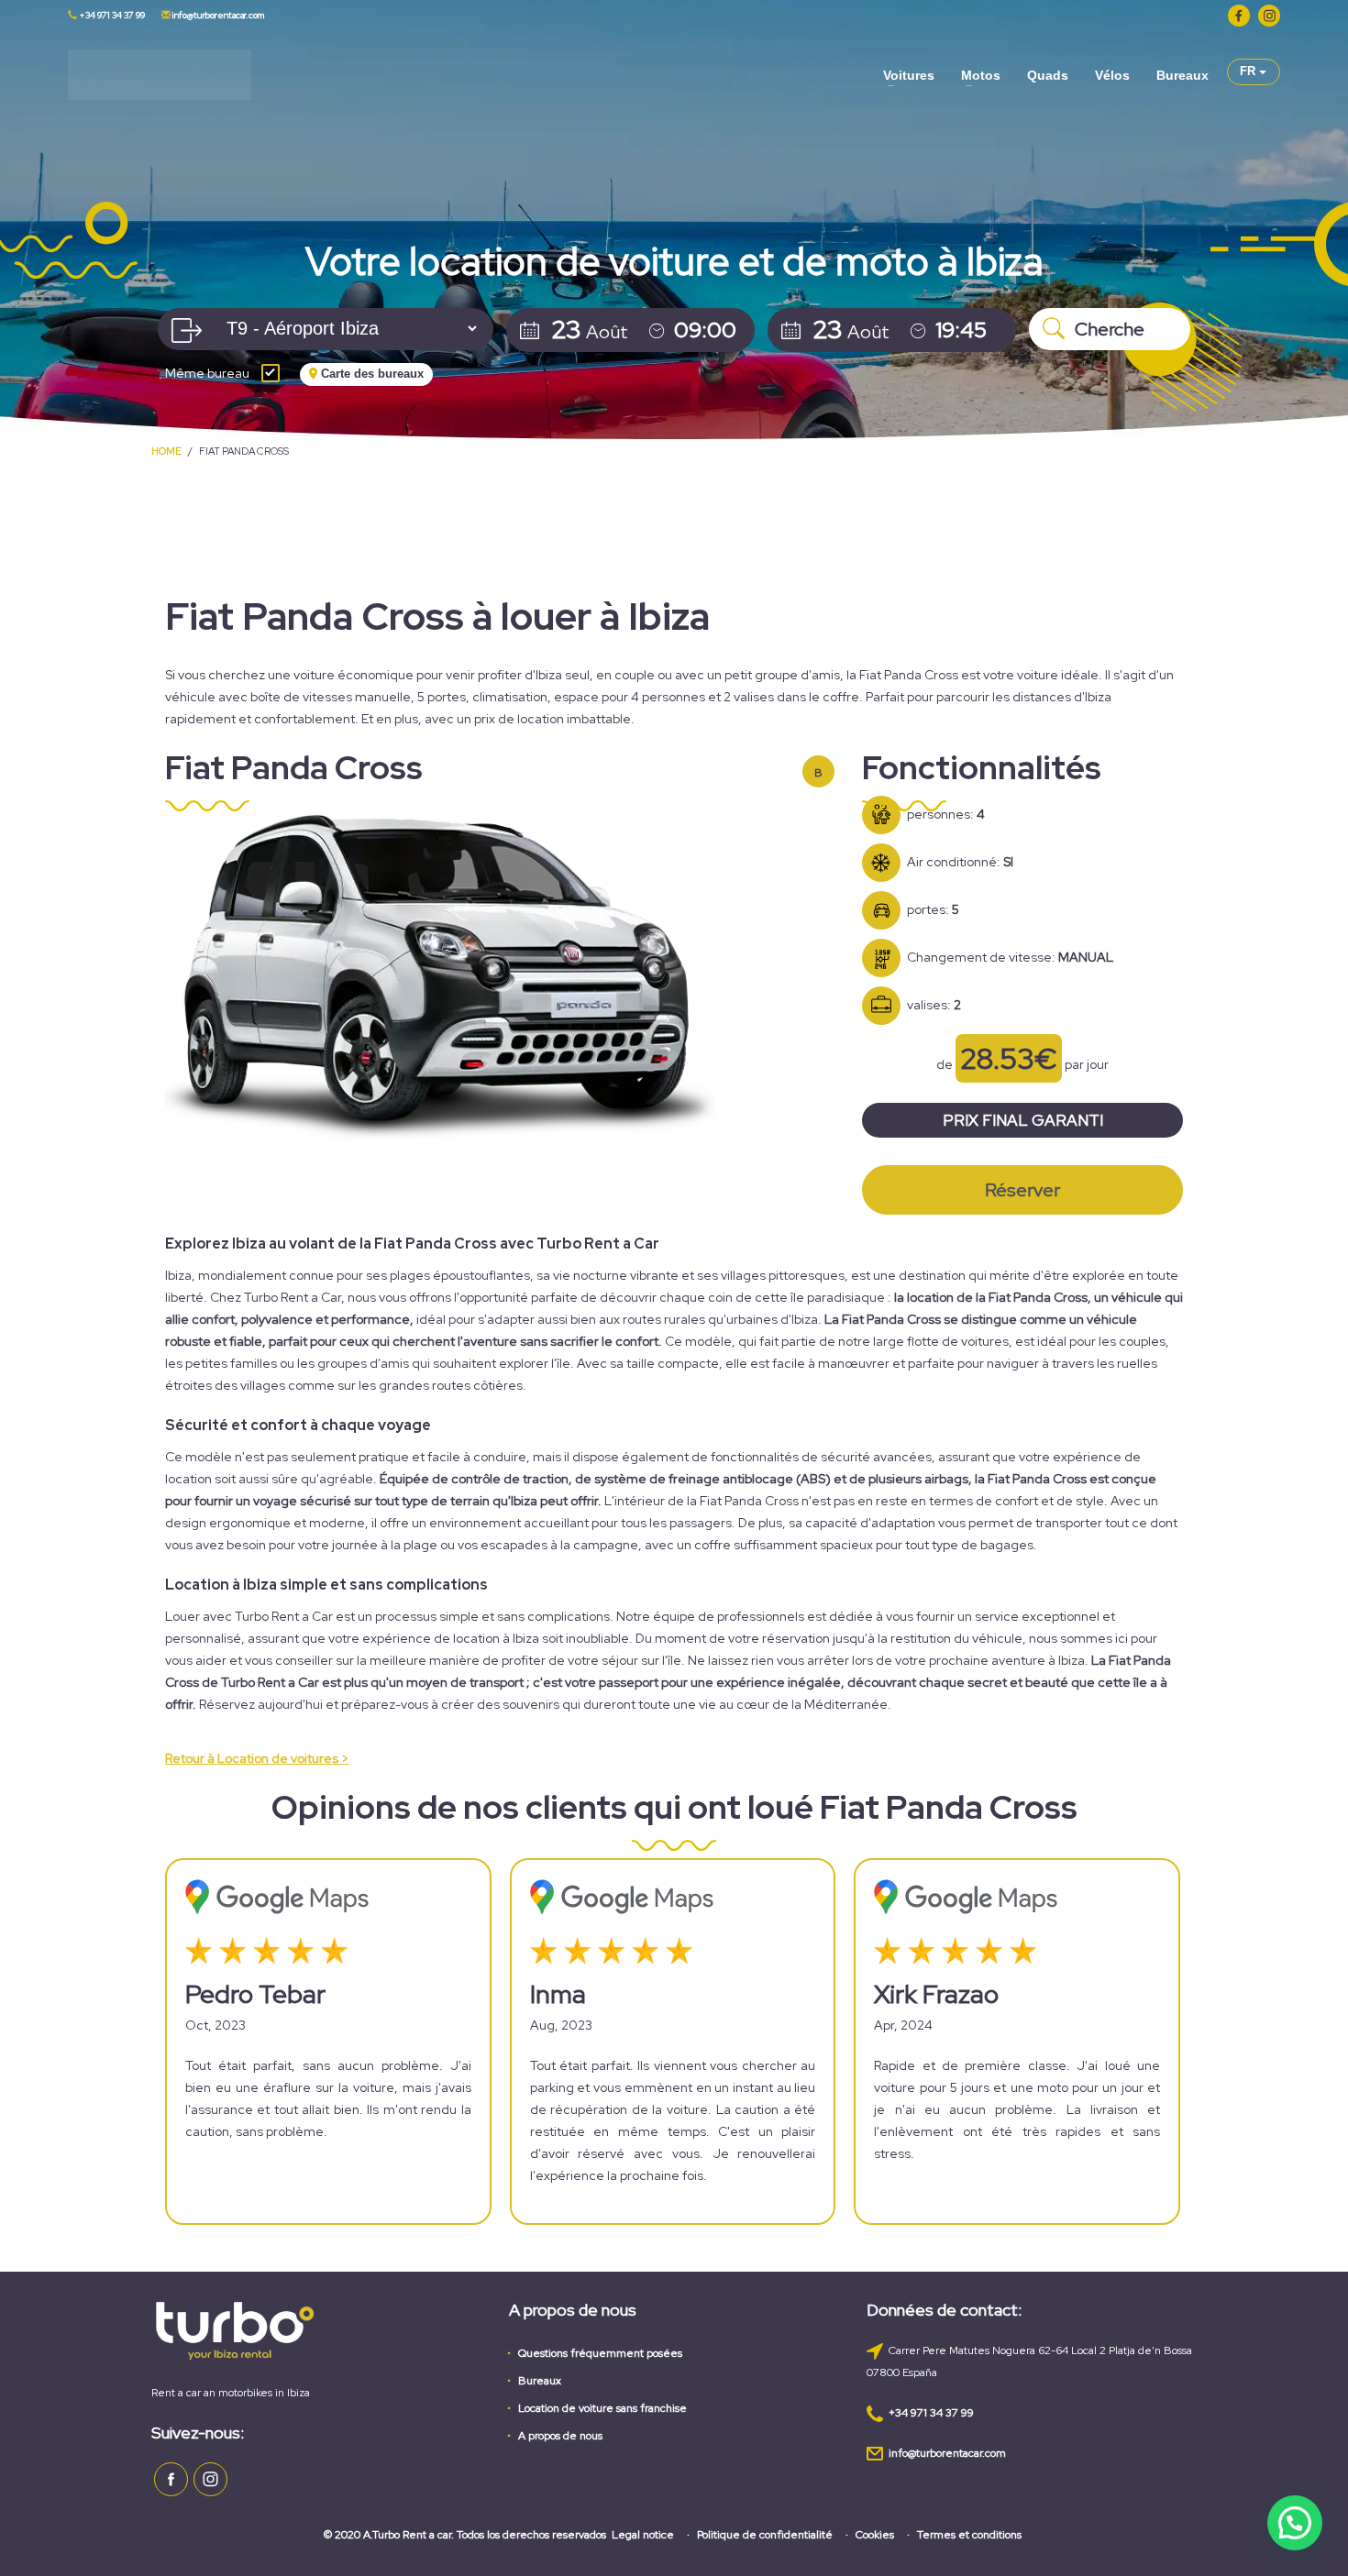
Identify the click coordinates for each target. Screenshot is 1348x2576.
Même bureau (207, 374)
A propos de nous (560, 2436)
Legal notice (643, 2535)
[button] (1295, 2523)
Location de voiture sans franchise (602, 2408)
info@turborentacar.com (217, 15)
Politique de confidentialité (765, 2535)
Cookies (875, 2535)
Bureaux (540, 2381)
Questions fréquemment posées (600, 2353)
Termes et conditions (969, 2535)
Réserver (1022, 1190)
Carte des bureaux (370, 374)
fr (1249, 71)
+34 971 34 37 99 (111, 15)
